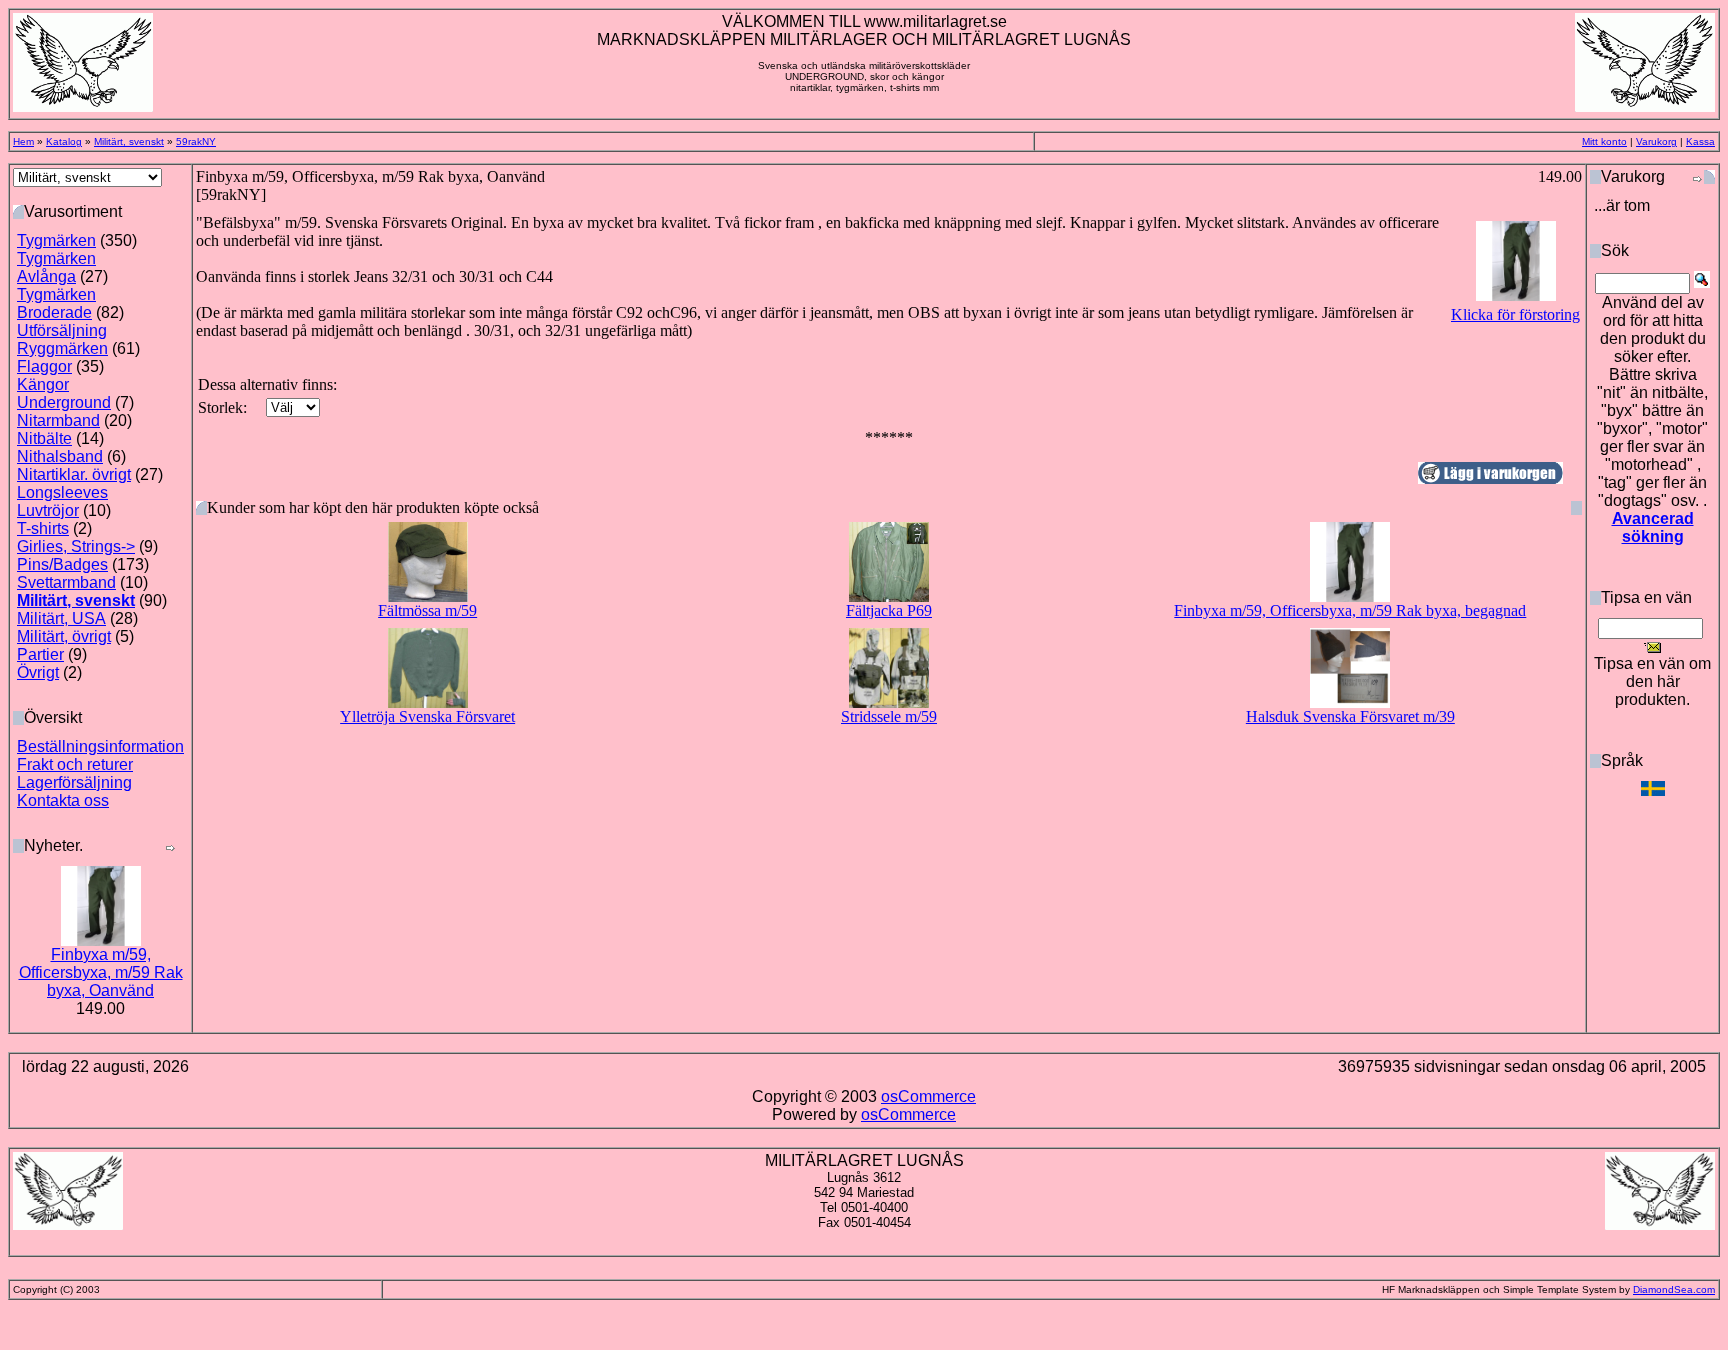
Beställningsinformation (100, 746)
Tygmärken (56, 240)
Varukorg (1656, 141)
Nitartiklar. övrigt (74, 474)
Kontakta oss (63, 800)
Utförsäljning (62, 330)
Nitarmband (58, 420)
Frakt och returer (75, 764)
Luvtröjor (48, 510)
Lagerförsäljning (74, 782)
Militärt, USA (61, 618)
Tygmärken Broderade (56, 303)
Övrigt (38, 672)
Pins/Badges (62, 564)
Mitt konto (1604, 141)
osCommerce (928, 1096)
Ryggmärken (62, 348)
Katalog (64, 141)
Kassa (1700, 141)
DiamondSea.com (1674, 1289)
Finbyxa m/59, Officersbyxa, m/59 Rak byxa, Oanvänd (101, 972)
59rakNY (196, 141)
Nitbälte (44, 438)
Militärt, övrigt (64, 636)
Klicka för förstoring (1515, 314)
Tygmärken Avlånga (56, 267)
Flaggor (44, 366)
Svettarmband (66, 582)
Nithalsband (60, 456)
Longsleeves (62, 492)
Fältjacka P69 (889, 610)
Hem (23, 141)
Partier (40, 654)
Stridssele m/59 (889, 716)
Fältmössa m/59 (427, 610)
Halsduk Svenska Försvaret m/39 (1350, 716)
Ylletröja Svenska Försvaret (427, 716)
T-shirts (43, 528)
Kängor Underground (64, 393)
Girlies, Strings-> (76, 546)
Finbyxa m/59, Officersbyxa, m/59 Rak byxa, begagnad (1350, 610)
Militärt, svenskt (129, 141)
